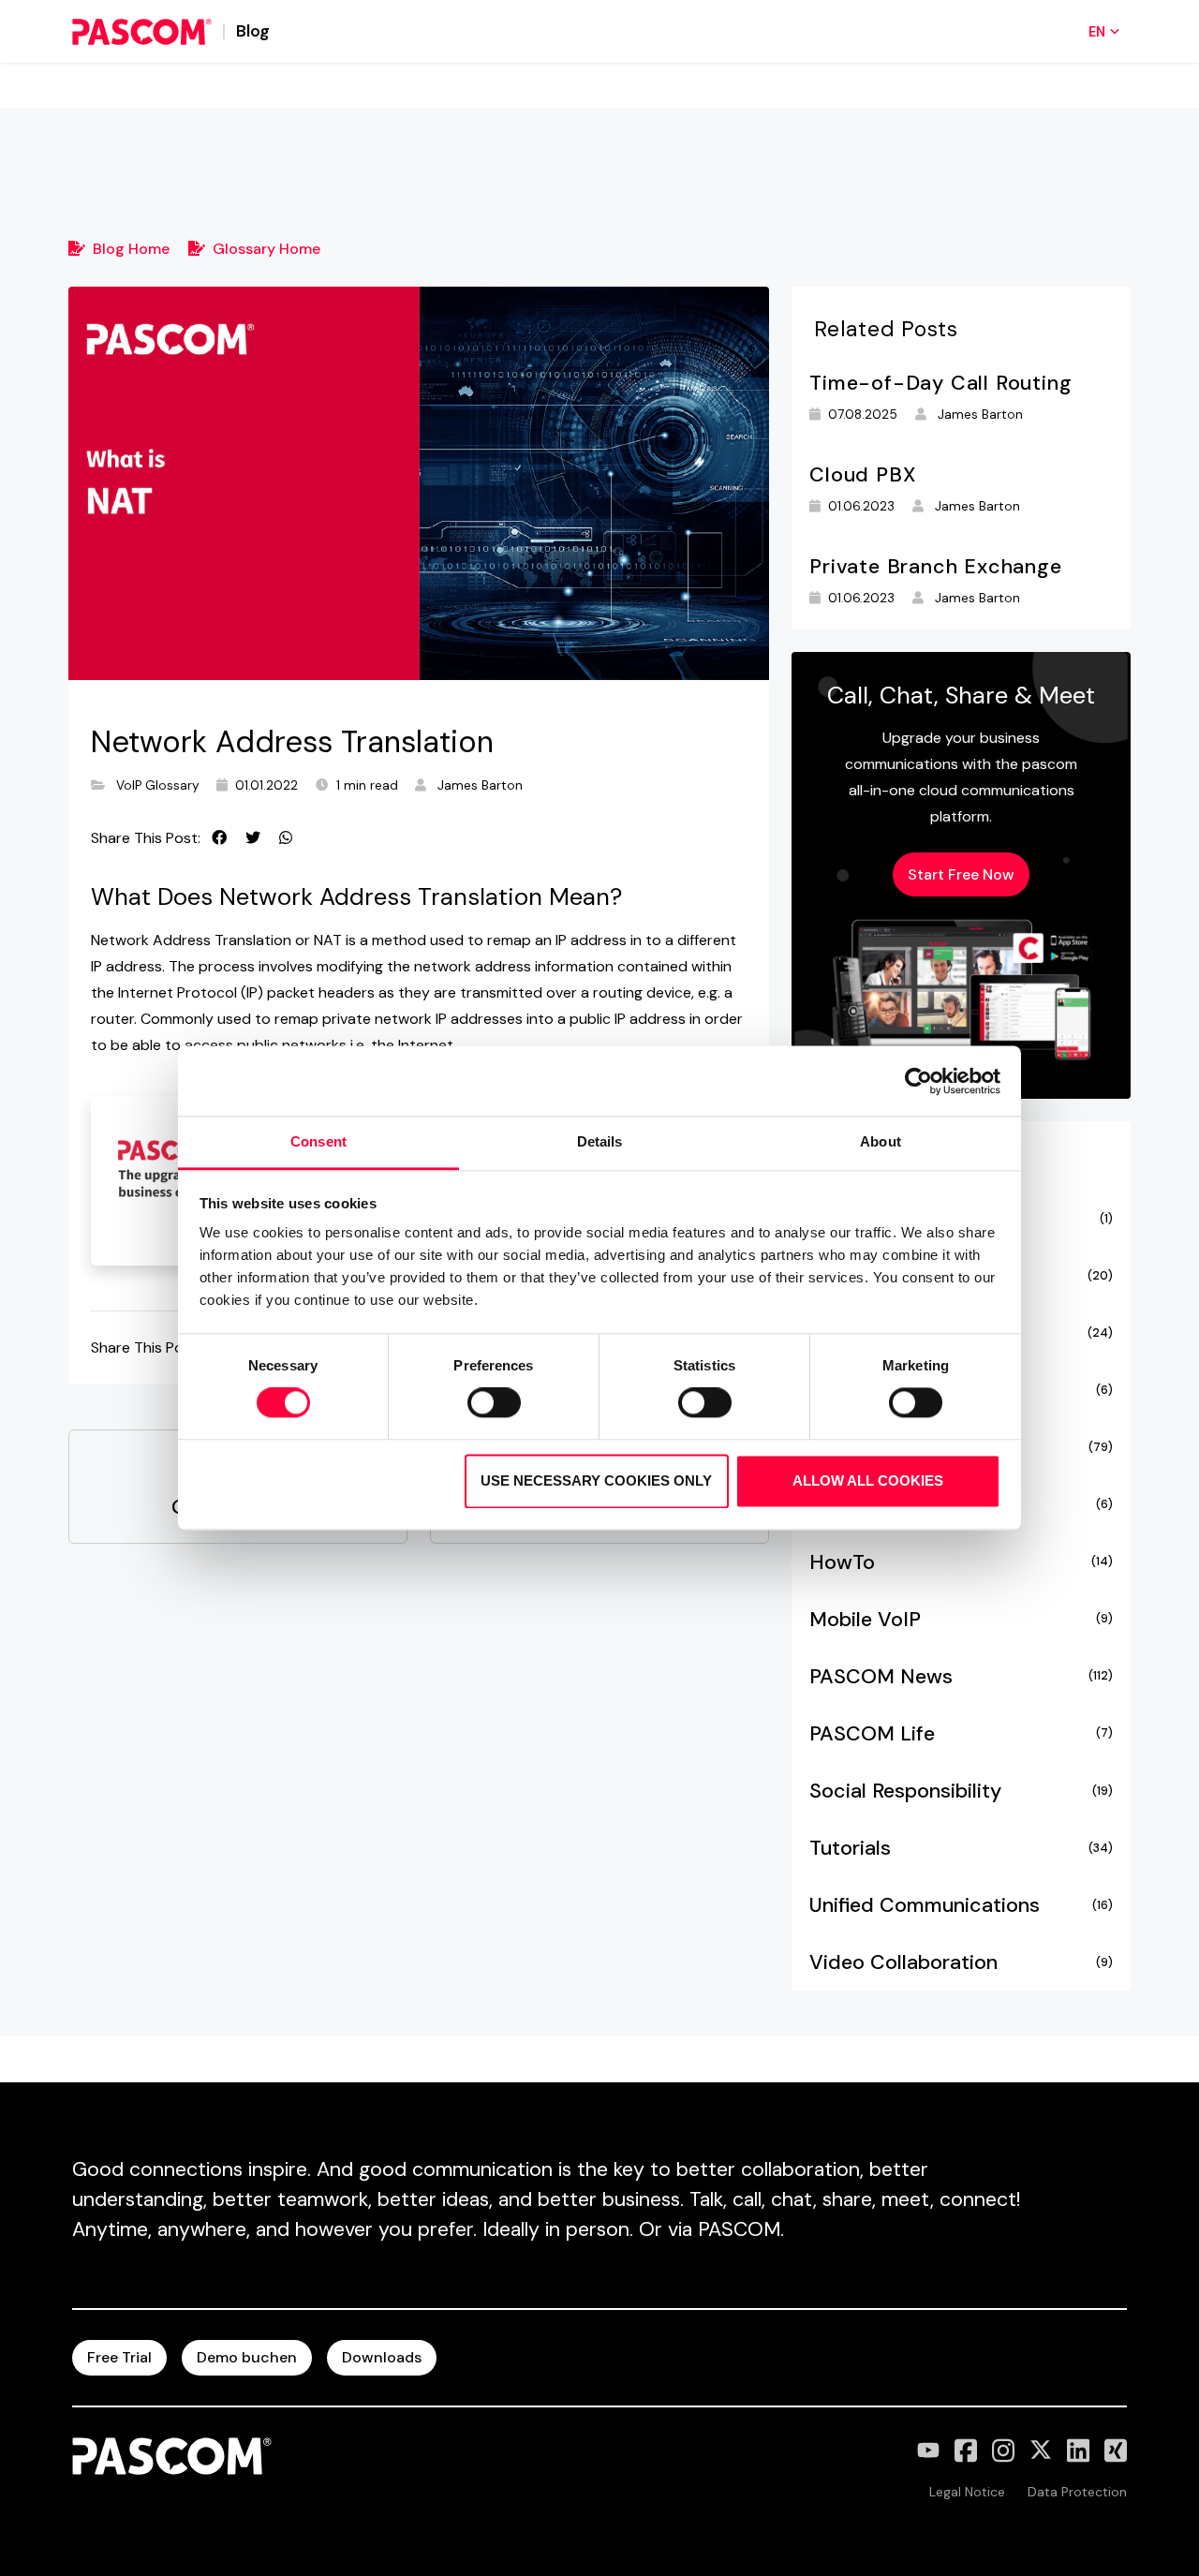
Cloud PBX (862, 475)
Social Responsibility (961, 1791)
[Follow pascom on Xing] (1116, 2450)
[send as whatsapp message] (286, 838)
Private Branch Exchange (935, 567)
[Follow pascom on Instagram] (1003, 2450)
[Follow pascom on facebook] (966, 2450)
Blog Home (131, 249)
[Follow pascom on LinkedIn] (1078, 2450)
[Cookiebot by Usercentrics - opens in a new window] (918, 1081)
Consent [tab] (318, 1141)
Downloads (382, 2357)
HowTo (961, 1562)
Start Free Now (961, 874)
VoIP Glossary (158, 785)
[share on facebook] (219, 838)
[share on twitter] (253, 838)
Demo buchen (247, 2357)
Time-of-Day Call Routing (940, 383)
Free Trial (119, 2357)
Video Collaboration (961, 1962)
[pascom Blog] (142, 32)
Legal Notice (967, 2492)
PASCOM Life (961, 1734)
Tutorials (961, 1848)
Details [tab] (600, 1141)
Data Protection (1077, 2492)
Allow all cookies (868, 1480)
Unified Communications (961, 1905)
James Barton (480, 785)
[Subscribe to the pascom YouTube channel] (928, 2450)
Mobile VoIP (961, 1620)
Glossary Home (266, 249)
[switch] (494, 1403)
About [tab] (881, 1141)
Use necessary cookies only (596, 1480)
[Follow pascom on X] (1041, 2450)
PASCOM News (961, 1677)
